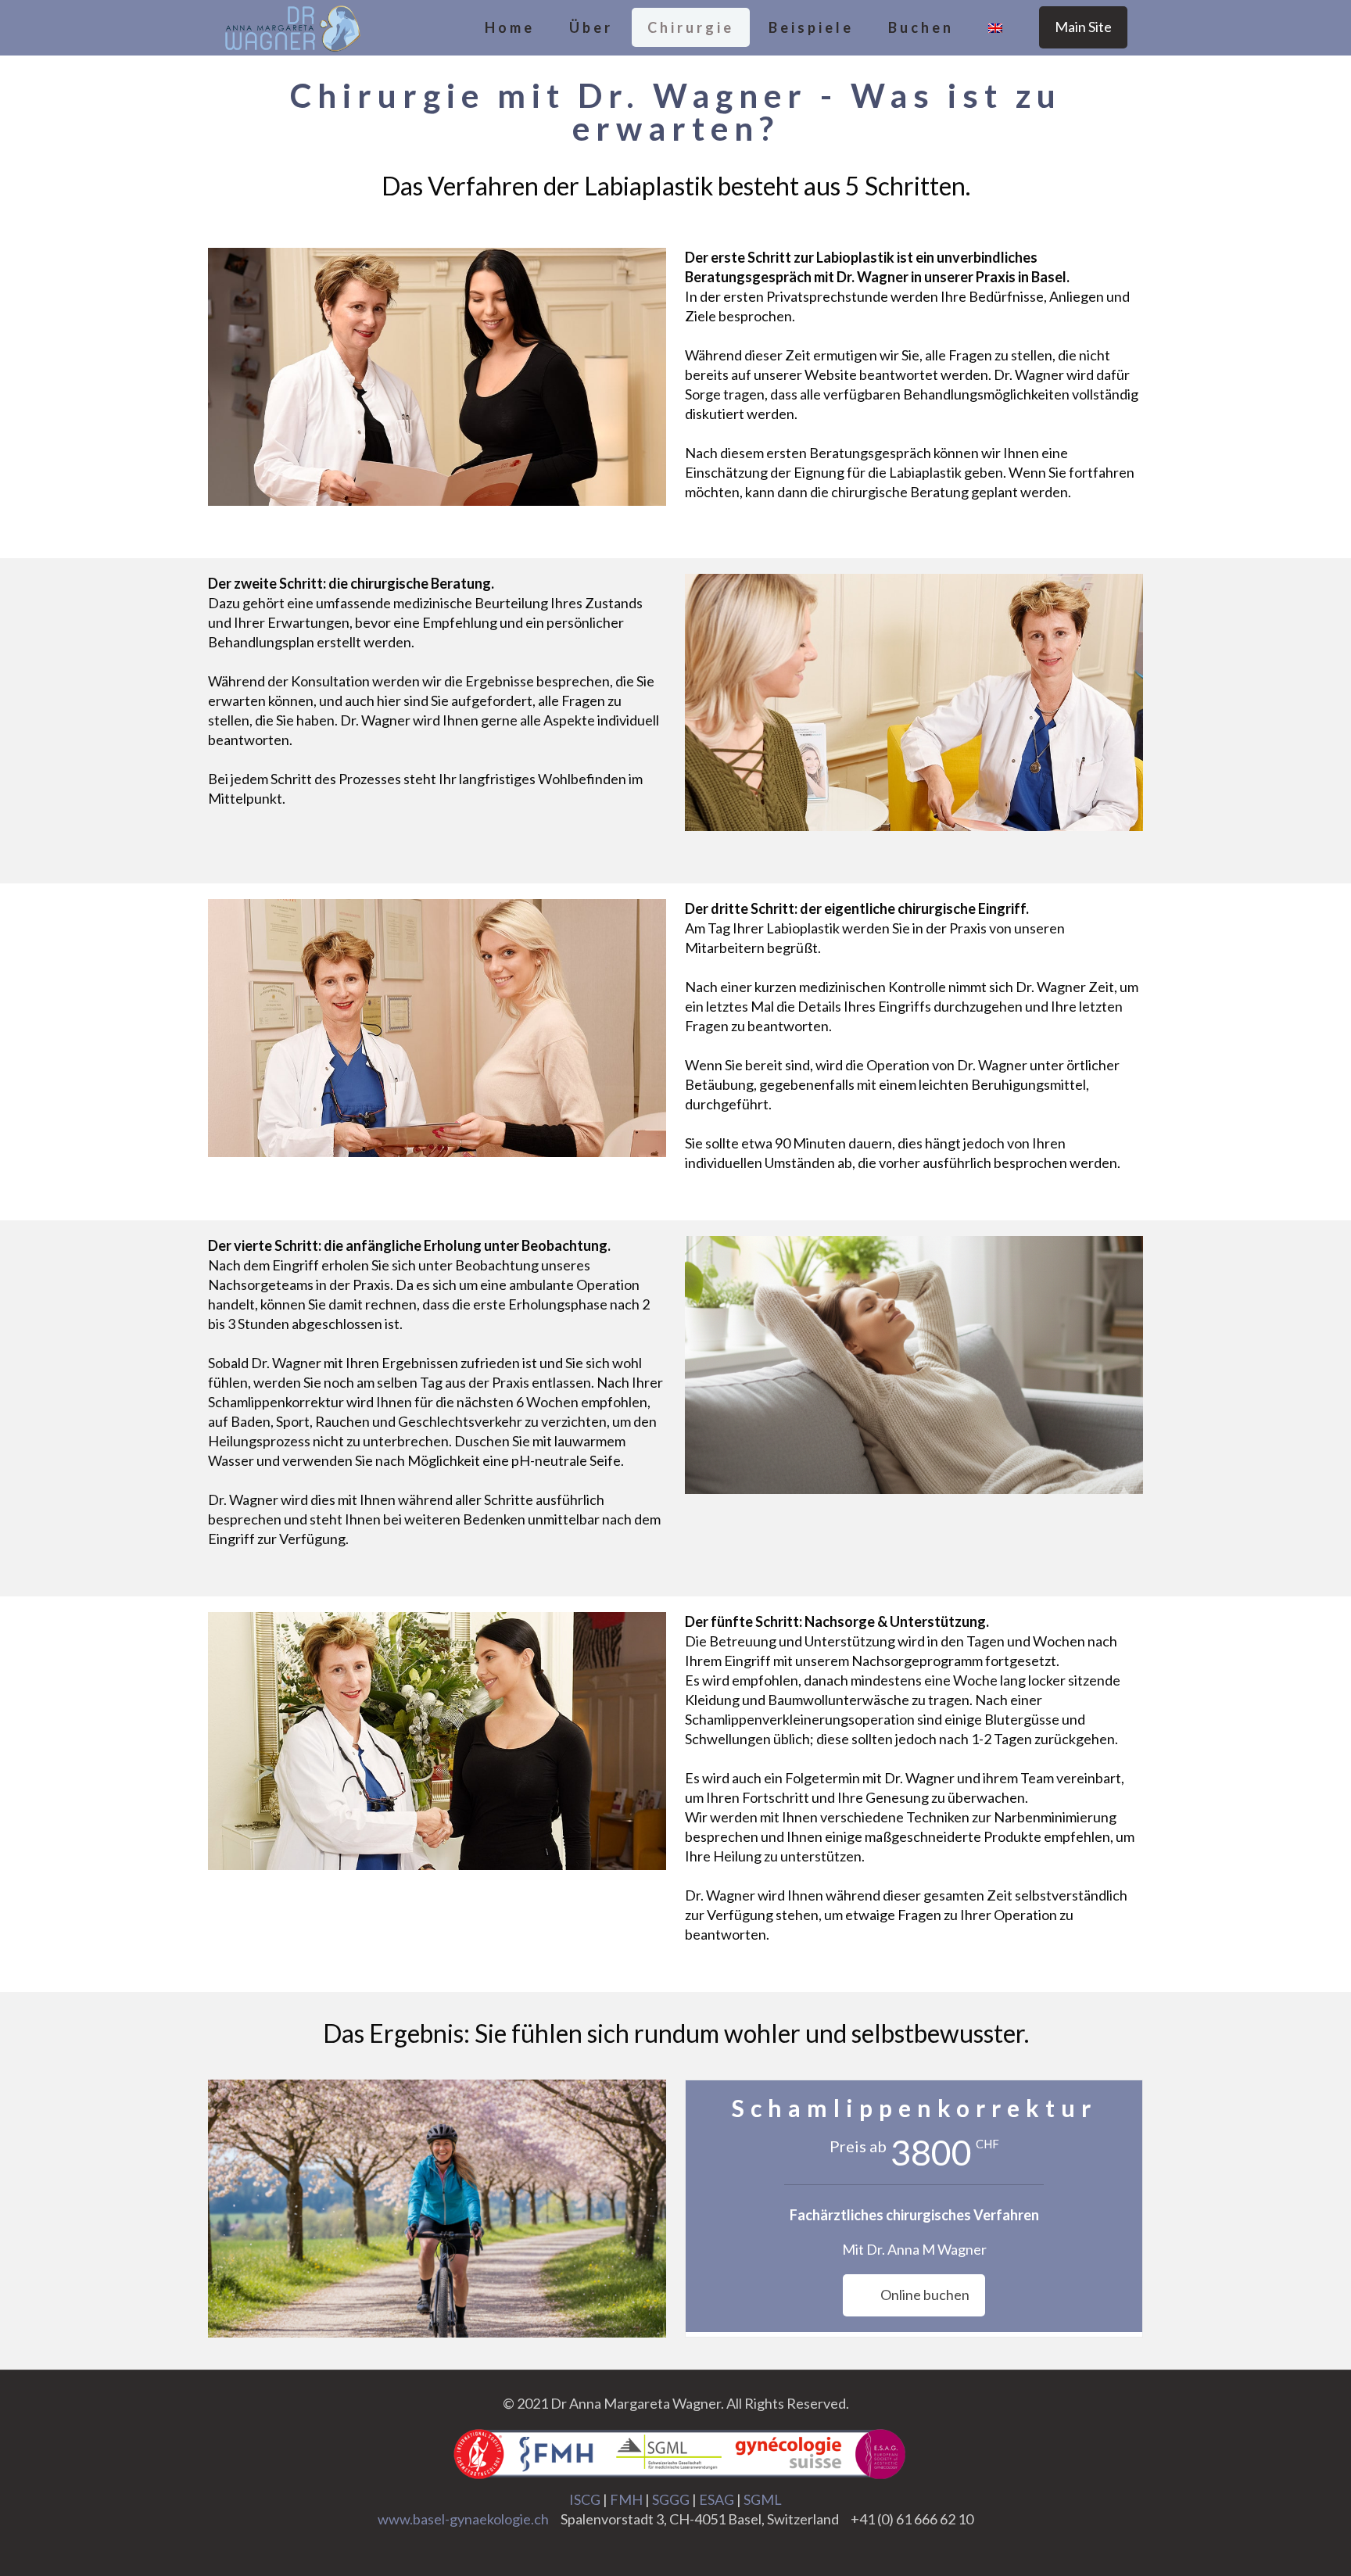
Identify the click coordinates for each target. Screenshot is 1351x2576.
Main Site (1083, 27)
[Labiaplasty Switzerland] (292, 27)
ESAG (717, 2499)
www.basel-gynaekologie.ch (463, 2519)
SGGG (671, 2499)
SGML (763, 2499)
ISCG (585, 2499)
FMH (626, 2499)
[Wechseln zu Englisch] (995, 27)
